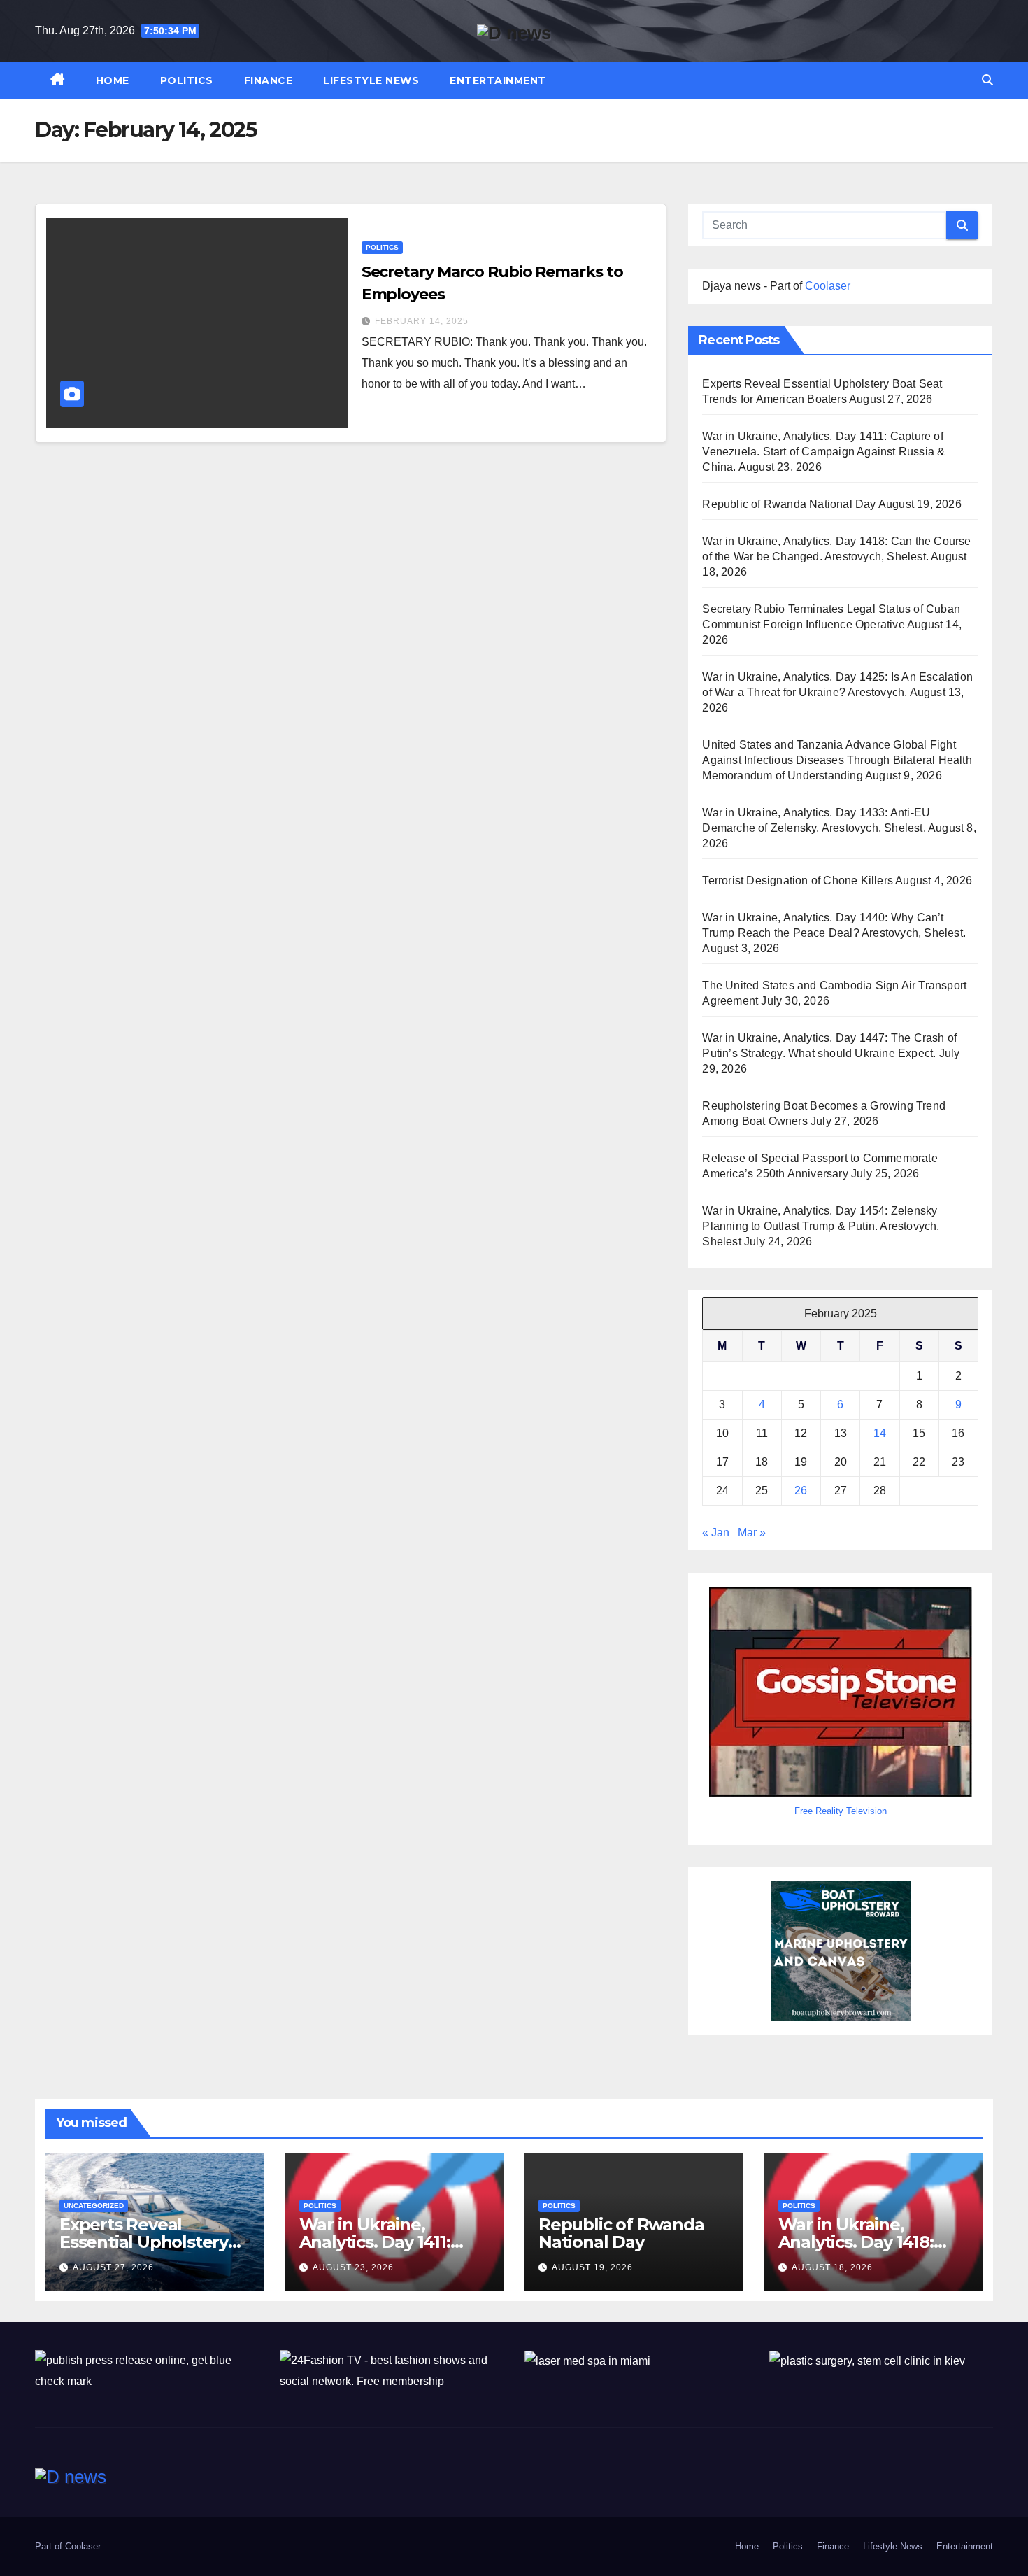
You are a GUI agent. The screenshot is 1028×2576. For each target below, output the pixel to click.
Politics (187, 80)
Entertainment (498, 80)
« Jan (716, 1533)
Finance (269, 80)
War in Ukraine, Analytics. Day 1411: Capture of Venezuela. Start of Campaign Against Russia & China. (823, 452)
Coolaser (828, 286)
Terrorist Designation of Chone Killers (798, 880)
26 (801, 1491)
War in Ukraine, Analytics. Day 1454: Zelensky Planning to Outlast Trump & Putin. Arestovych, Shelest (821, 1226)
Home (113, 80)
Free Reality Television (841, 1811)
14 (880, 1433)
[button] (987, 80)
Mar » (752, 1533)
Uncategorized (94, 2206)
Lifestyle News (371, 80)
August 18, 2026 (832, 2267)
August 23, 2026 (353, 2267)
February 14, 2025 (422, 321)
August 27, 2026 (113, 2267)
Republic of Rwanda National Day (789, 504)
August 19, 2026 (592, 2267)
